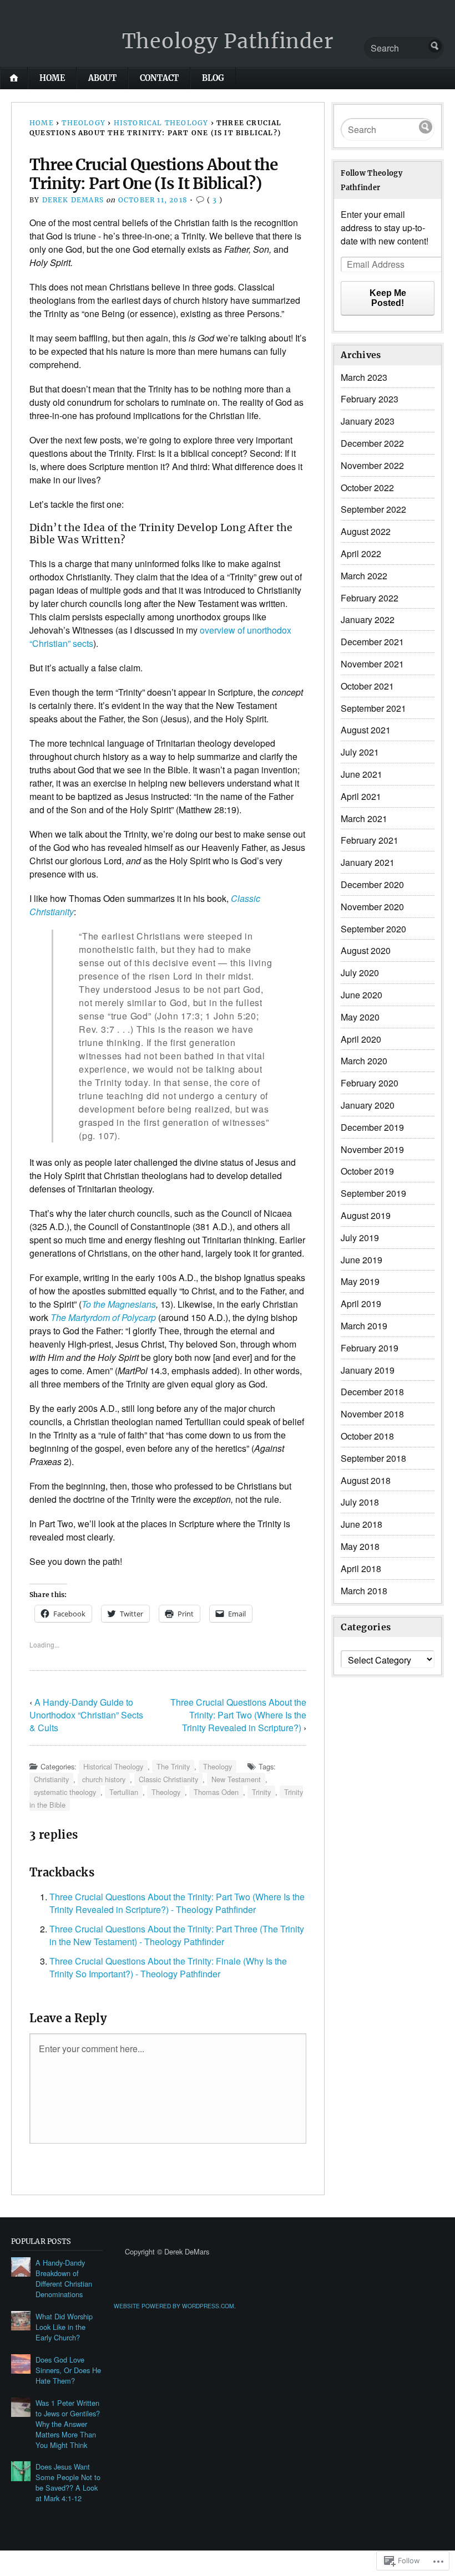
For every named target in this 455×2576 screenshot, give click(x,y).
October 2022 (367, 488)
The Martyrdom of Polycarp (103, 1317)
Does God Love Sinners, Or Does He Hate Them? (68, 2370)
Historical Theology (161, 123)
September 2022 (373, 509)
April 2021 (361, 796)
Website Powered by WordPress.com (174, 2306)
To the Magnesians (119, 1304)
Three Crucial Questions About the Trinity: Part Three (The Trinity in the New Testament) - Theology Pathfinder (177, 1935)
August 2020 (366, 950)
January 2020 (368, 1105)
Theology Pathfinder (228, 41)
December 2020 (372, 884)
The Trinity (173, 1766)
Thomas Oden (216, 1792)
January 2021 (368, 862)
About (102, 78)
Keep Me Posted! (388, 298)
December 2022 (372, 443)
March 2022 (364, 576)
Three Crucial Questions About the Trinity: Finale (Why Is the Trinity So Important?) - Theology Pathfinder (168, 1967)
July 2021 (360, 752)
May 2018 (360, 1546)
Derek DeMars (73, 200)
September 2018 (373, 1458)
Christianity (51, 1779)
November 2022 (372, 465)
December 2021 (372, 642)
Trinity (261, 1792)
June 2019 (362, 1260)
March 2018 (364, 1591)
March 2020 (364, 1061)
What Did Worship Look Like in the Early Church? (64, 2327)
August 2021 (366, 730)
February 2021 (370, 840)
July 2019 (360, 1238)
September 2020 (373, 929)
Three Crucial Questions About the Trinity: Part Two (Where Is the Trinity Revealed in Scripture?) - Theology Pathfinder (177, 1903)
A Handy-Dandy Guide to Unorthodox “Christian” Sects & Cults (86, 1715)
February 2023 (370, 399)
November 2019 (372, 1149)
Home (52, 78)
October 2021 (367, 686)
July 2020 (360, 973)
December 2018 (372, 1392)
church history (104, 1779)
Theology (84, 123)
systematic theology (65, 1792)
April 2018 (361, 1568)
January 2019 (368, 1370)
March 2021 (364, 818)
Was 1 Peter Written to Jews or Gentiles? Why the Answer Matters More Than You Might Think (68, 2424)
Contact (159, 78)
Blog (213, 78)
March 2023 (364, 377)
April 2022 (361, 554)
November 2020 (372, 907)
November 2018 (372, 1414)
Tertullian (124, 1792)
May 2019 (360, 1281)
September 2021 (373, 708)
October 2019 (367, 1171)
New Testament (236, 1779)
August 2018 (366, 1480)
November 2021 (372, 664)
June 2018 (362, 1524)
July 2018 (360, 1502)
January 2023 (368, 421)
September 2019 (373, 1193)
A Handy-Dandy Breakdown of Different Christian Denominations (64, 2278)
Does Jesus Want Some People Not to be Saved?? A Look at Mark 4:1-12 (68, 2482)
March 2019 (364, 1326)
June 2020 (362, 995)
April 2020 (361, 1039)
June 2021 (362, 774)
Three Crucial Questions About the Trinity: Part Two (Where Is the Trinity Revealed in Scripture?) (238, 1715)
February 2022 (370, 598)
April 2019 (361, 1304)
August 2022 (366, 531)
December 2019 (372, 1127)
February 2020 (370, 1083)
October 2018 (367, 1436)
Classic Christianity (168, 1779)
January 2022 (368, 619)
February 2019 (370, 1348)
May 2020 (360, 1017)
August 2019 (366, 1215)
